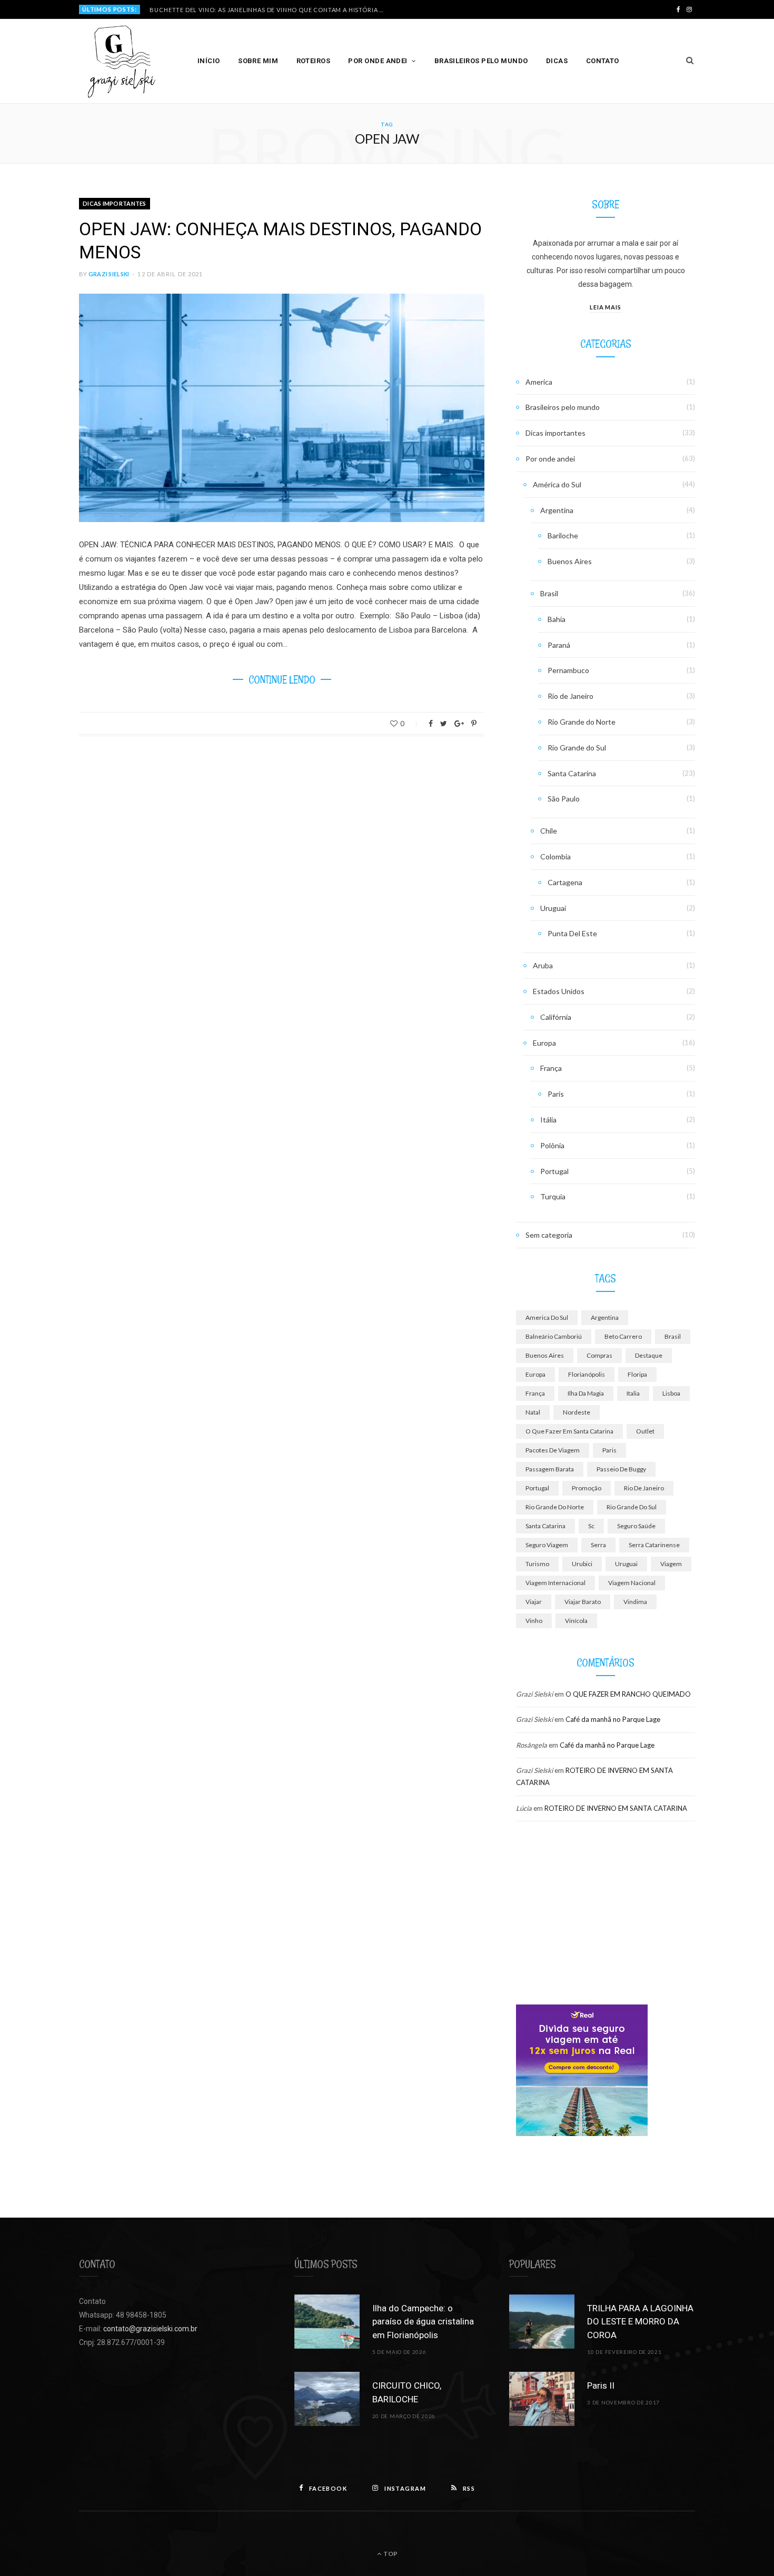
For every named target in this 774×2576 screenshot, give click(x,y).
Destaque (649, 1355)
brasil (673, 1336)
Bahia (557, 619)
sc (591, 1526)
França (551, 1068)
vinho (534, 1621)
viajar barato (583, 1602)
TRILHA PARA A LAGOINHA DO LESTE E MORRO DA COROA (640, 2322)
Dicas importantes (115, 203)
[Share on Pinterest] (474, 724)
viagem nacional (632, 1583)
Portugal (554, 1171)
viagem (671, 1564)
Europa (544, 1043)
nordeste (577, 1412)
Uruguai (553, 908)
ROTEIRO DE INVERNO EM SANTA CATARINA (616, 1808)
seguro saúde (636, 1526)
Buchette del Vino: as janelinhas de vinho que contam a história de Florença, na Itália (271, 10)
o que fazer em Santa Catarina (569, 1431)
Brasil (549, 593)
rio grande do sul (632, 1507)
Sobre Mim (258, 61)
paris (609, 1450)
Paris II (601, 2385)
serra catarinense (654, 1545)
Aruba (543, 965)
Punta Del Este (572, 933)
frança (535, 1393)
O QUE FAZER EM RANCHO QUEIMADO (628, 1694)
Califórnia (556, 1017)
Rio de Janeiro (570, 696)
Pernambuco (568, 670)
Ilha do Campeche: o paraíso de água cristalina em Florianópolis (423, 2322)
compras (599, 1355)
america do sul (547, 1317)
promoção (587, 1488)
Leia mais (606, 307)
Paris (556, 1094)
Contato (603, 61)
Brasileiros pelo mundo (481, 61)
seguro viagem (547, 1545)
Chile (549, 831)
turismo (537, 1564)
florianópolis (587, 1374)
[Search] (690, 61)
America (539, 382)
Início (209, 61)
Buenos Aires (570, 561)
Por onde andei (378, 61)
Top (390, 2554)
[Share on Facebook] (431, 724)
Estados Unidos (559, 991)
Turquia (553, 1196)
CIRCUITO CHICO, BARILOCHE (407, 2392)
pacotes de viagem (553, 1450)
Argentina (557, 510)
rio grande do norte (555, 1507)
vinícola (576, 1621)
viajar (534, 1602)
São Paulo (564, 799)
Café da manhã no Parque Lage (613, 1719)
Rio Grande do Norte (582, 722)
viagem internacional (555, 1583)
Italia (633, 1393)
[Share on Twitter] (444, 724)
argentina (605, 1317)
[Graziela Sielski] (121, 61)
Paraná (559, 645)
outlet (645, 1431)
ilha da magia (586, 1393)
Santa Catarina (572, 773)
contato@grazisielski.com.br (150, 2329)
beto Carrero (623, 1336)
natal (533, 1412)
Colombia (555, 856)
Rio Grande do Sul (577, 748)
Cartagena (565, 882)
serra (598, 1545)
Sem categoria (549, 1235)
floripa (637, 1374)
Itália (548, 1120)
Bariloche (563, 535)
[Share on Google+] (459, 724)
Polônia (552, 1145)
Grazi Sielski (109, 274)
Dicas (557, 61)
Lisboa (671, 1393)
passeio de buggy (621, 1469)
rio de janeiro (644, 1488)
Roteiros (314, 61)
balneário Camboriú (554, 1336)
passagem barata (550, 1469)
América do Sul (557, 484)
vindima (635, 1602)
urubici (582, 1564)
